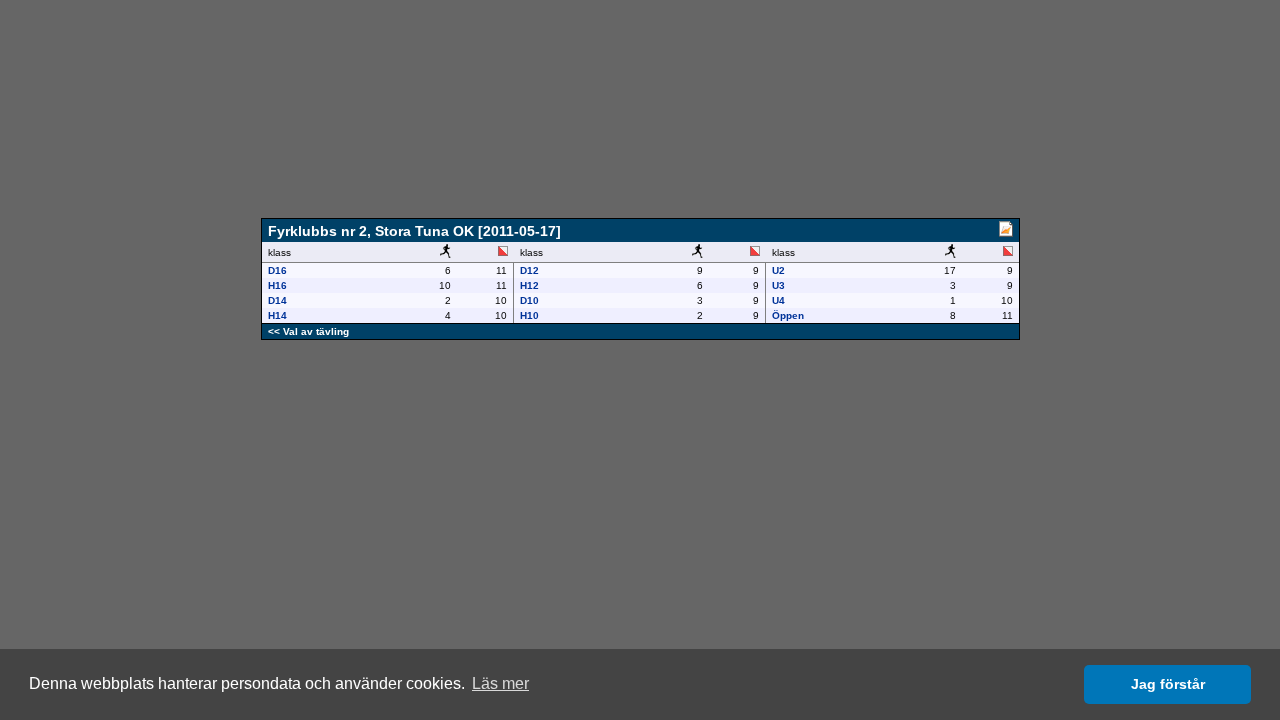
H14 (277, 315)
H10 (529, 315)
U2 (778, 270)
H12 (529, 285)
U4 (778, 300)
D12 (529, 270)
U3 (778, 285)
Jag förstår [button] (1168, 684)
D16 (277, 270)
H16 (277, 285)
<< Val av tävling (308, 331)
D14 (277, 300)
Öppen (788, 315)
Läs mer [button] (500, 683)
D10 (529, 300)
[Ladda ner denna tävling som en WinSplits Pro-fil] (1006, 232)
